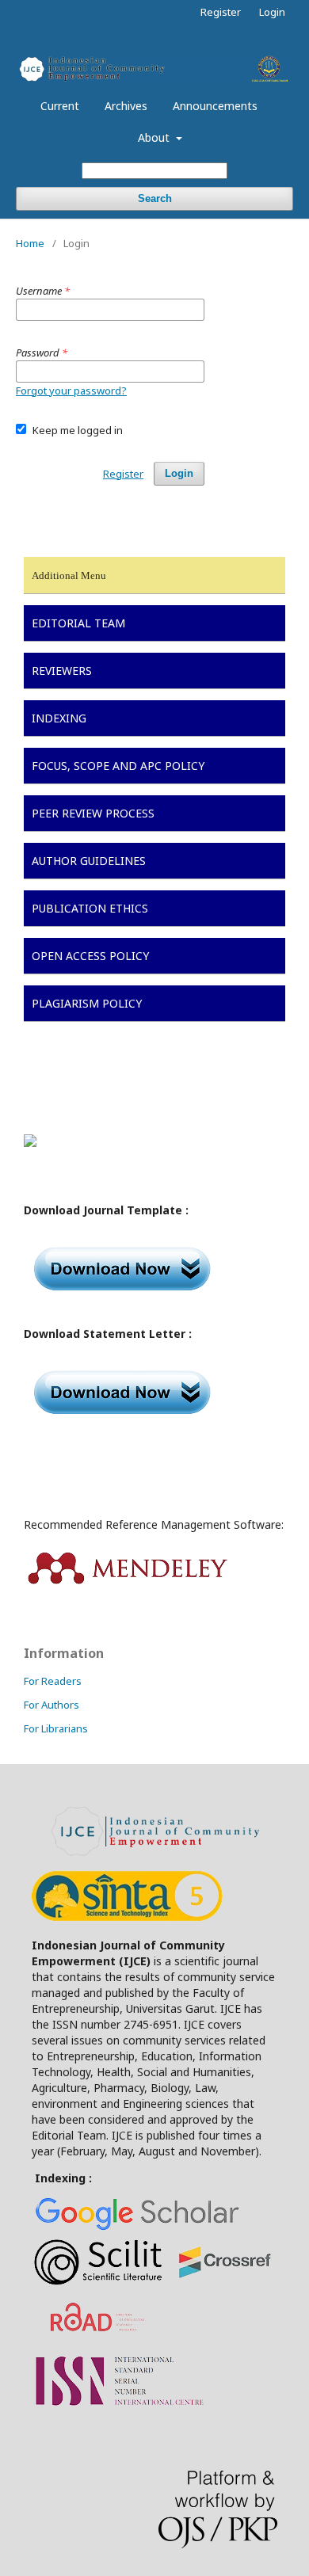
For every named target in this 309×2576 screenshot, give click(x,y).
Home (30, 243)
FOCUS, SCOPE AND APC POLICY (118, 766)
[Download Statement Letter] (125, 1426)
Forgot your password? (71, 391)
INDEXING (59, 718)
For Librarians (56, 1728)
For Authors (51, 1705)
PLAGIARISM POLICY (87, 1003)
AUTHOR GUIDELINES (89, 861)
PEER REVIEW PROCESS (93, 813)
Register (221, 12)
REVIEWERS (62, 671)
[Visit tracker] (30, 1143)
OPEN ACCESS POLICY (90, 956)
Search (155, 198)
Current (60, 106)
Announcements (215, 106)
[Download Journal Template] (125, 1303)
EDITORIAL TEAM (78, 623)
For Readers (53, 1681)
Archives (126, 106)
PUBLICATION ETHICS (90, 908)
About (155, 137)
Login (272, 12)
